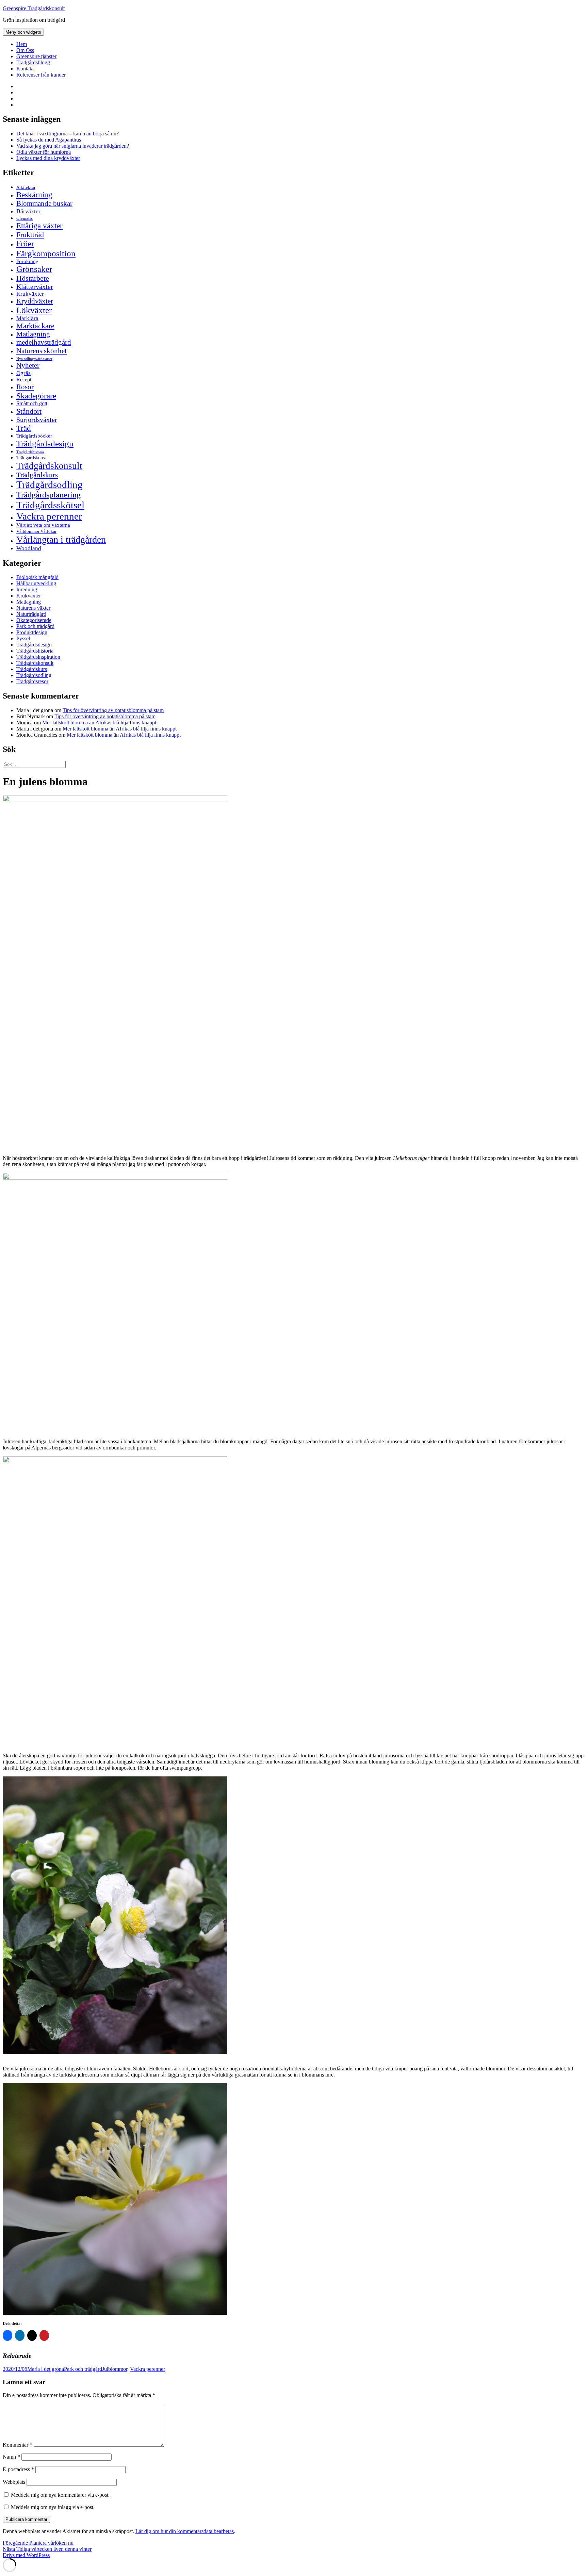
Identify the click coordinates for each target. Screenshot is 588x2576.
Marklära (27, 318)
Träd (24, 428)
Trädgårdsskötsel (50, 505)
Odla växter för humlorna (44, 152)
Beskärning (34, 195)
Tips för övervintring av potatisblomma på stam (113, 710)
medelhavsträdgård (44, 342)
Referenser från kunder (41, 75)
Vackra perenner (49, 516)
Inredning (27, 589)
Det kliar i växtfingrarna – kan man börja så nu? (68, 134)
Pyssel (23, 638)
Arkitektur (26, 187)
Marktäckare (35, 326)
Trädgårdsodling (50, 485)
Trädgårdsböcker (34, 436)
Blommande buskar (44, 203)
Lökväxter (34, 310)
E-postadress (18, 2469)
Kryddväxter (35, 301)
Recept (24, 380)
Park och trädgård (35, 626)
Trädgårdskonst (31, 458)
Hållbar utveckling (36, 583)
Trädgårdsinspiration (38, 657)
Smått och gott (32, 404)
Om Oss (25, 50)
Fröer (25, 244)
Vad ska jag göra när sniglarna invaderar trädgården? (73, 146)
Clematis (24, 218)
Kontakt (25, 69)
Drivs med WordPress (26, 2555)
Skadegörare (36, 396)
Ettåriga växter (39, 226)
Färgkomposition (46, 253)
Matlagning (33, 334)
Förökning (27, 261)
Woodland (29, 548)
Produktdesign (32, 632)
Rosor (25, 387)
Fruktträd (30, 235)
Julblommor (115, 2369)
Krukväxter (30, 294)
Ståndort (29, 411)
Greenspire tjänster (36, 56)
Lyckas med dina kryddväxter (48, 158)
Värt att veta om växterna (43, 525)
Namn (11, 2457)
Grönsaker (34, 269)
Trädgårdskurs (37, 475)
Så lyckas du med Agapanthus (49, 140)
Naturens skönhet (42, 351)
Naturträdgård (31, 614)
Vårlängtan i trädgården (61, 539)
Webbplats (14, 2482)
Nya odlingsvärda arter (34, 359)
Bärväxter (28, 211)
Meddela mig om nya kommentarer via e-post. (60, 2495)
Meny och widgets (23, 32)
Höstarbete (33, 278)
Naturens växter (33, 608)
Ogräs (23, 373)
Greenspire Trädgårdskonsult (34, 8)
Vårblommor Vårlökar (36, 531)
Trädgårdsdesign (45, 444)
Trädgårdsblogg (33, 62)
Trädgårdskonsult (49, 466)
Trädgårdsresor (32, 681)
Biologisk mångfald (37, 577)
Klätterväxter (35, 286)
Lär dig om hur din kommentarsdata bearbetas (185, 2531)
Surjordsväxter (37, 420)
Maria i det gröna (46, 2369)
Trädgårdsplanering (48, 495)
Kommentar (18, 2445)
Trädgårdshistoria (30, 452)
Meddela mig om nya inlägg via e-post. (53, 2507)
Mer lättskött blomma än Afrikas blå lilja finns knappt (99, 723)
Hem (22, 44)
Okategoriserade (34, 620)
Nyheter (28, 365)
